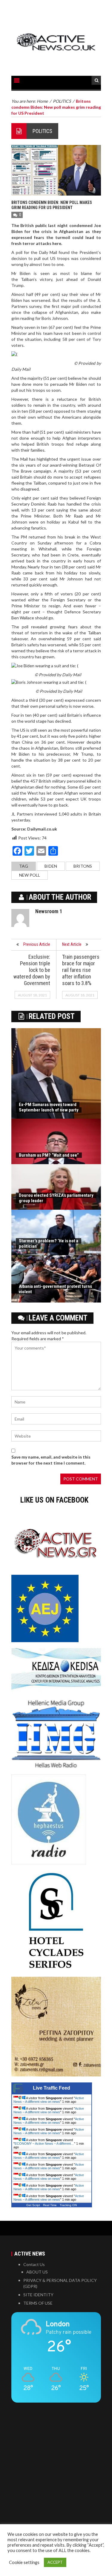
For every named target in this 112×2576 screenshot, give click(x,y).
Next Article (72, 944)
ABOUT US (37, 2272)
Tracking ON (68, 2205)
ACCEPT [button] (55, 2562)
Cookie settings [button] (24, 2562)
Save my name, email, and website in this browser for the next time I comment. (51, 1460)
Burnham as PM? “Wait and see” (49, 1155)
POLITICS (42, 131)
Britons (83, 866)
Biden (51, 866)
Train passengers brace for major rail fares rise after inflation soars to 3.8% (81, 970)
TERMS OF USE (38, 2303)
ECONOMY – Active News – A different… (44, 2144)
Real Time (50, 2205)
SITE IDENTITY (38, 2295)
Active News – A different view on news (49, 2100)
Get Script (33, 2205)
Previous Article (37, 944)
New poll (30, 875)
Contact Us (34, 2264)
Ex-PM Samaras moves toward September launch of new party (49, 1107)
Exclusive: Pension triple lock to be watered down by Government (32, 970)
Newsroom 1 (49, 911)
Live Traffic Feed (52, 2088)
